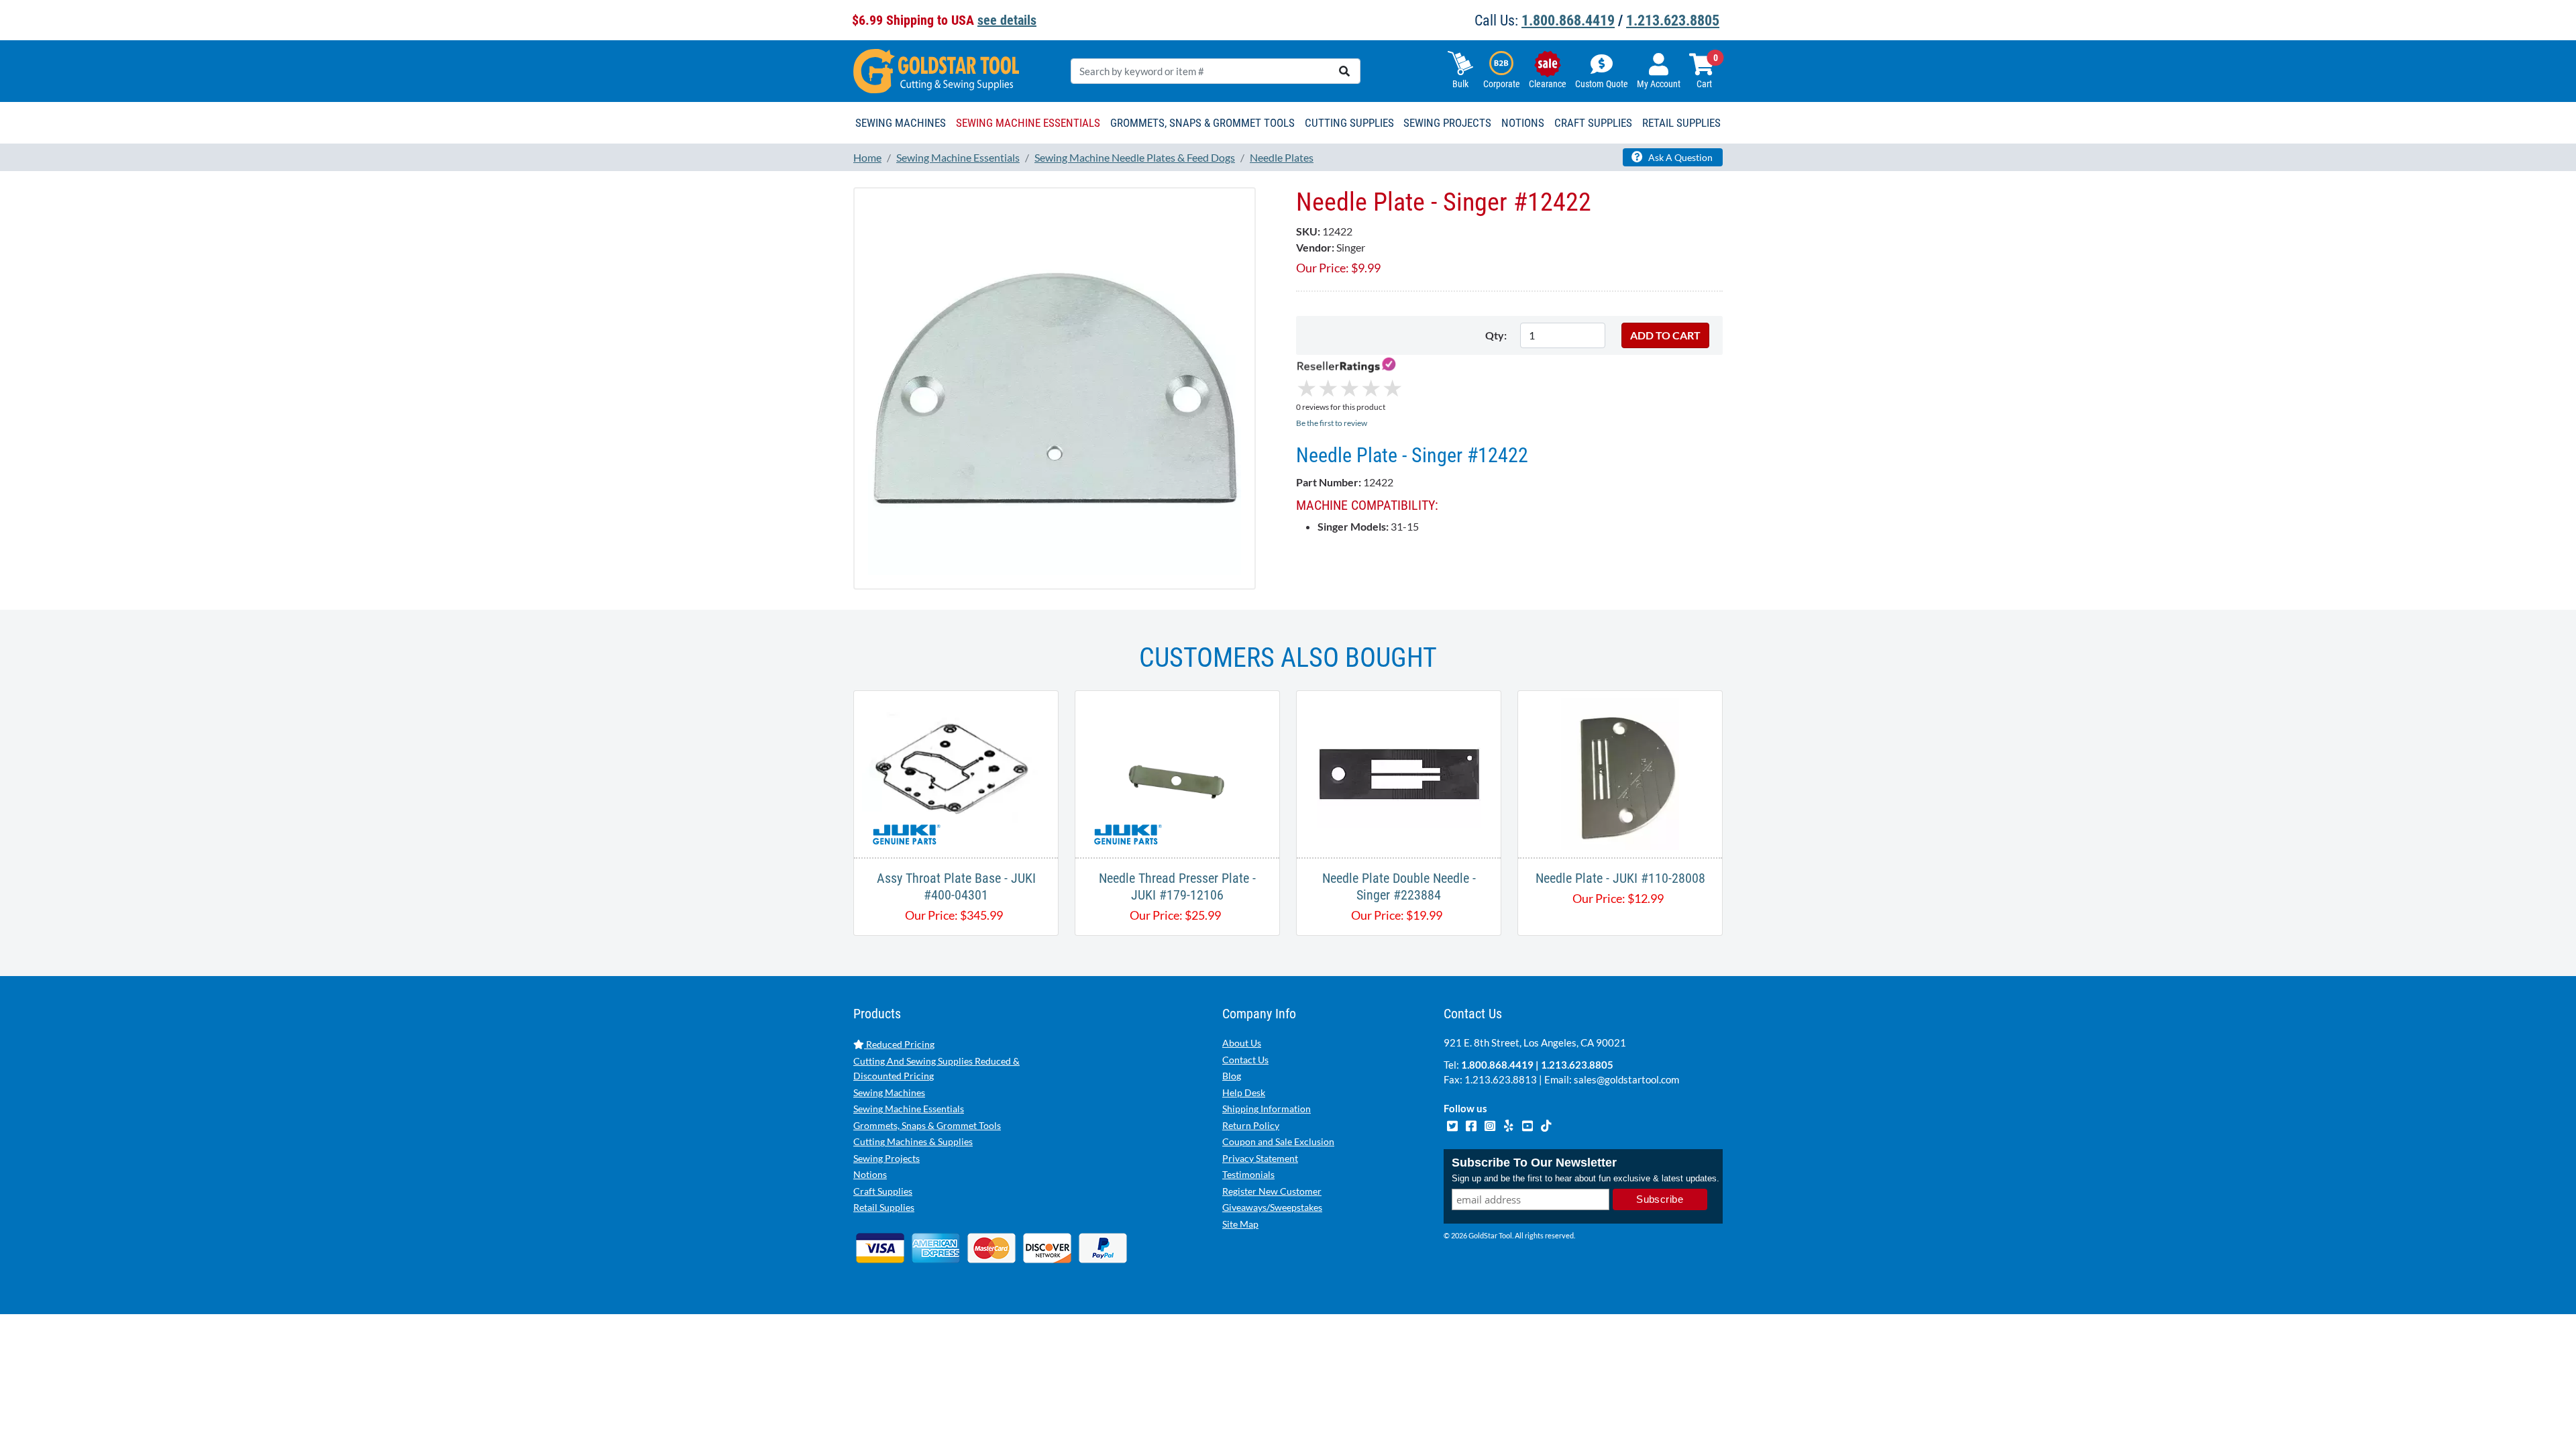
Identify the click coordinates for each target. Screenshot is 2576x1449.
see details (1007, 20)
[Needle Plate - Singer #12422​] (1055, 387)
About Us (1242, 1043)
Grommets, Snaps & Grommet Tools (927, 1125)
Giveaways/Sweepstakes (1272, 1207)
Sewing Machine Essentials (909, 1109)
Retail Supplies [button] (1681, 123)
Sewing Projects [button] (1447, 123)
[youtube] (1528, 1124)
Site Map (1240, 1224)
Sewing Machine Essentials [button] (1028, 123)
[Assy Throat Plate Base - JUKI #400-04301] (956, 772)
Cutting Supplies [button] (1349, 123)
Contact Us (1245, 1060)
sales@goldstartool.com (1626, 1079)
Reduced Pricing (899, 1044)
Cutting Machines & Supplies (913, 1141)
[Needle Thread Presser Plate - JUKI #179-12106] (1177, 772)
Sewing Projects (887, 1158)
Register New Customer (1272, 1191)
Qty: (1496, 335)
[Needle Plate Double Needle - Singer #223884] (1399, 772)
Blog (1232, 1076)
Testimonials (1248, 1174)
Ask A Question (1679, 157)
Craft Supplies (883, 1191)
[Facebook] (1472, 1124)
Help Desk (1244, 1092)
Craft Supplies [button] (1593, 123)
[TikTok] (1546, 1124)
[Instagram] (1491, 1124)
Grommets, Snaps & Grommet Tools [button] (1202, 123)
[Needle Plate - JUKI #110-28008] (1620, 772)
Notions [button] (1523, 123)
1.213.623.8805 (1673, 20)
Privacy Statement (1260, 1158)
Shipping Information (1267, 1109)
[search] (1344, 71)
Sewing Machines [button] (901, 123)
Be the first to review (1332, 423)
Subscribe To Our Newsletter (1534, 1163)
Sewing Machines (889, 1092)
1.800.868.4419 (1568, 20)
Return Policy (1251, 1125)
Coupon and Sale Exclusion (1278, 1141)
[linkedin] (1509, 1124)
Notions (870, 1174)
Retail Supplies (884, 1207)
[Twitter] (1453, 1124)
